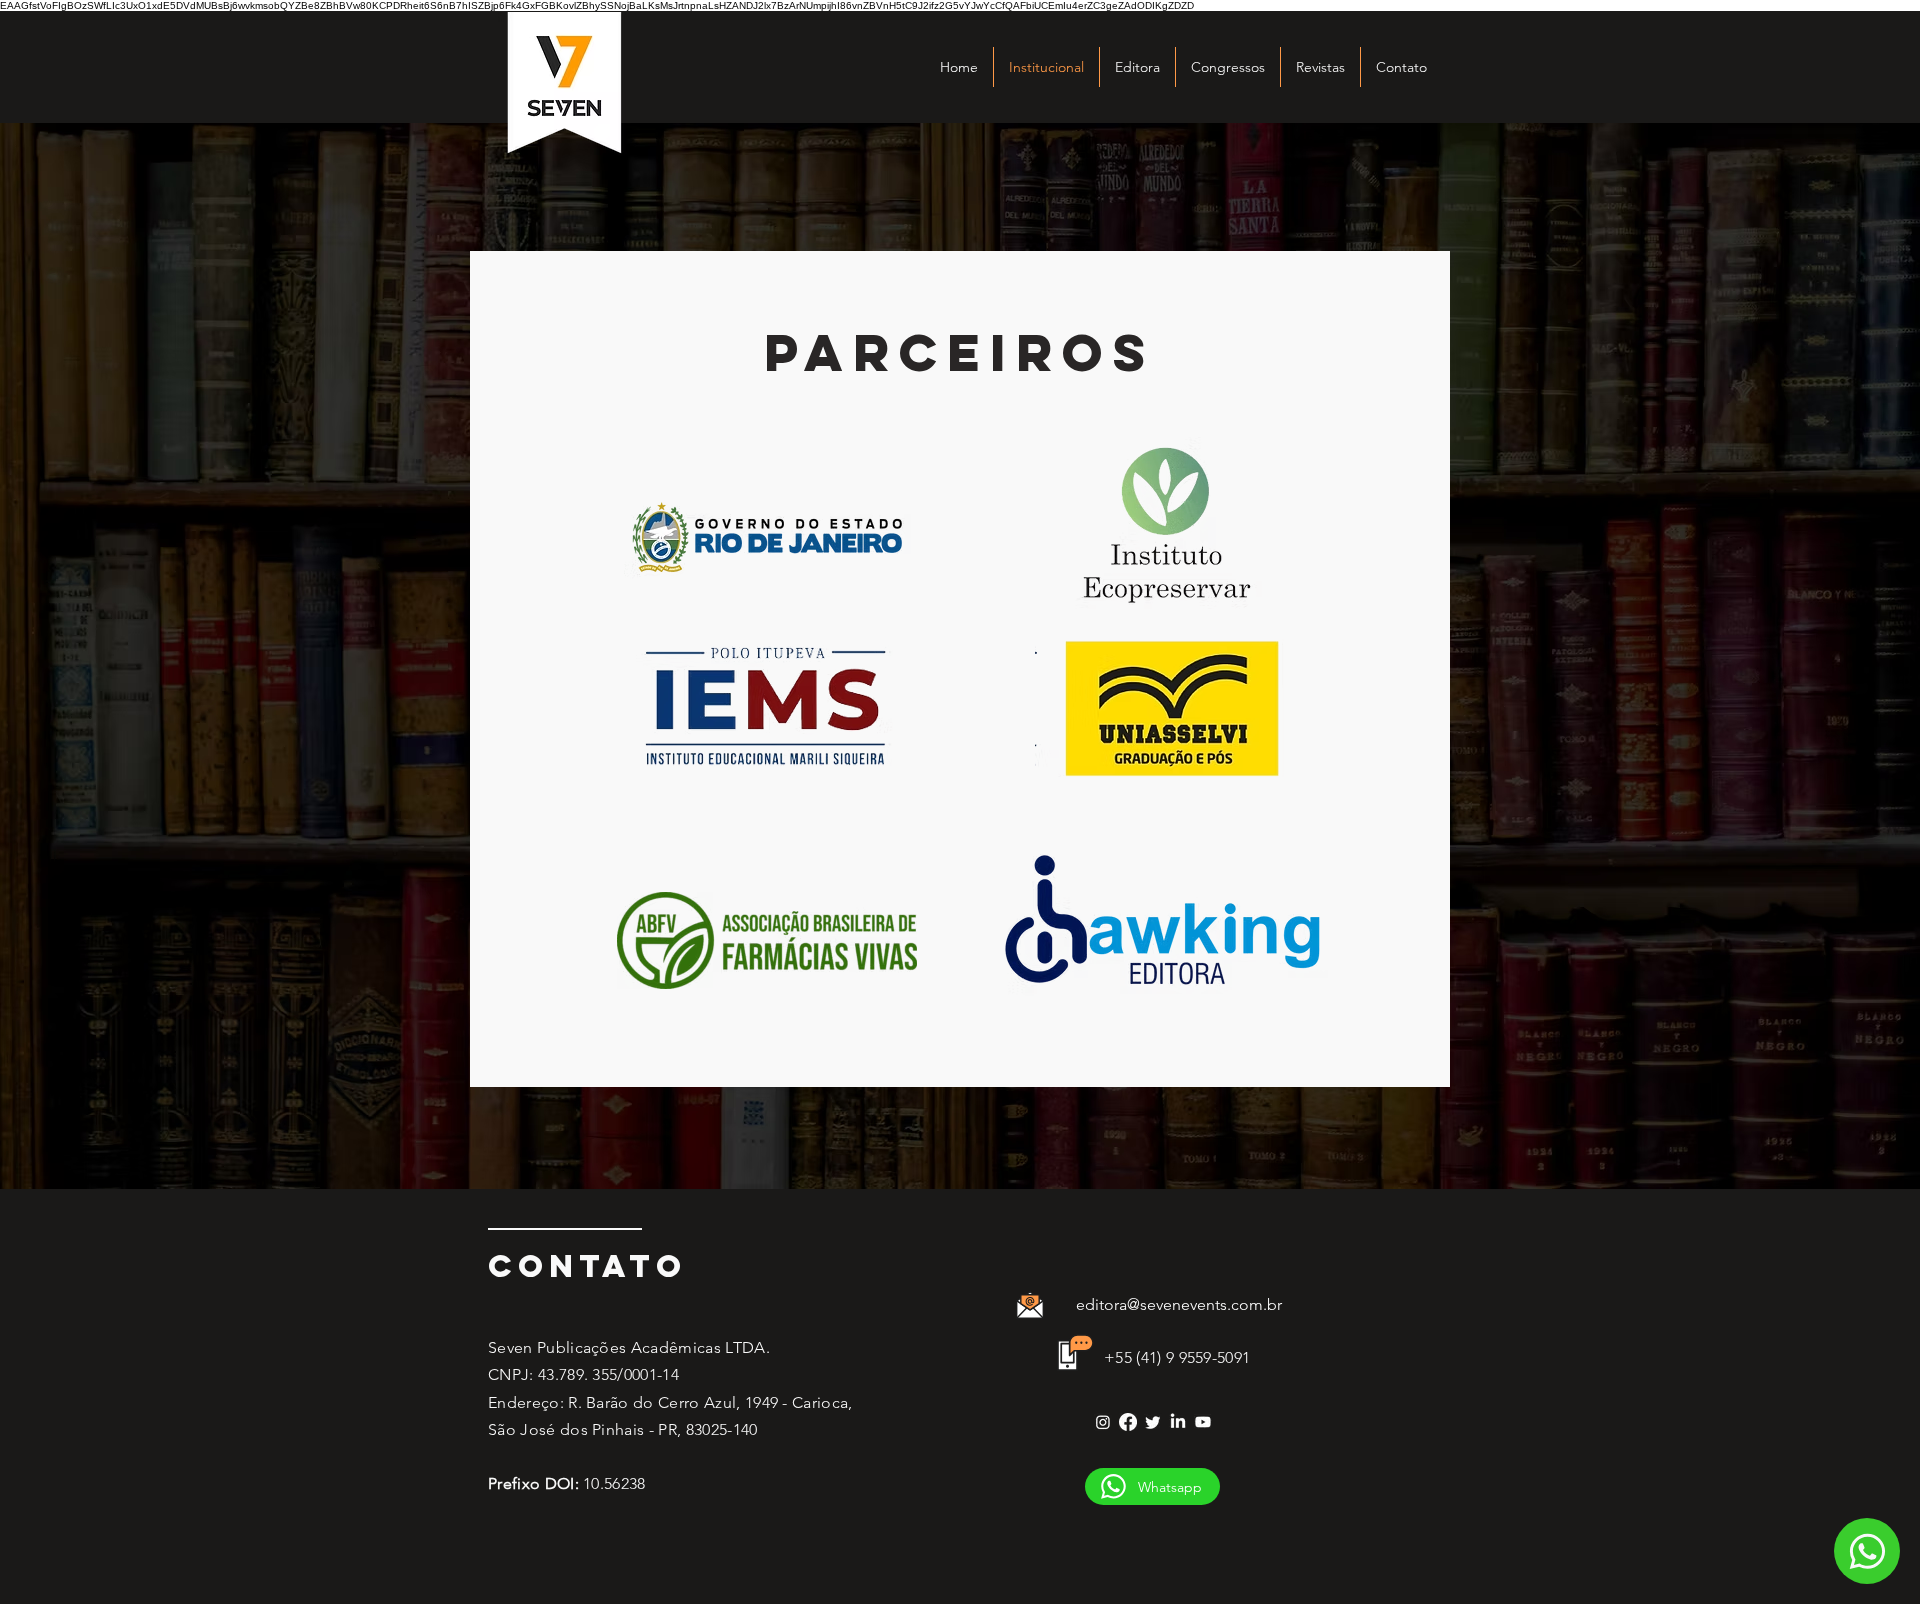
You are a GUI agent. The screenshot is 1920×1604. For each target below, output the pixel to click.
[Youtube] (1203, 1422)
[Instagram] (1103, 1422)
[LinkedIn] (1178, 1422)
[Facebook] (1128, 1422)
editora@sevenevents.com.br (1179, 1304)
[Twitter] (1153, 1422)
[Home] (1867, 1551)
